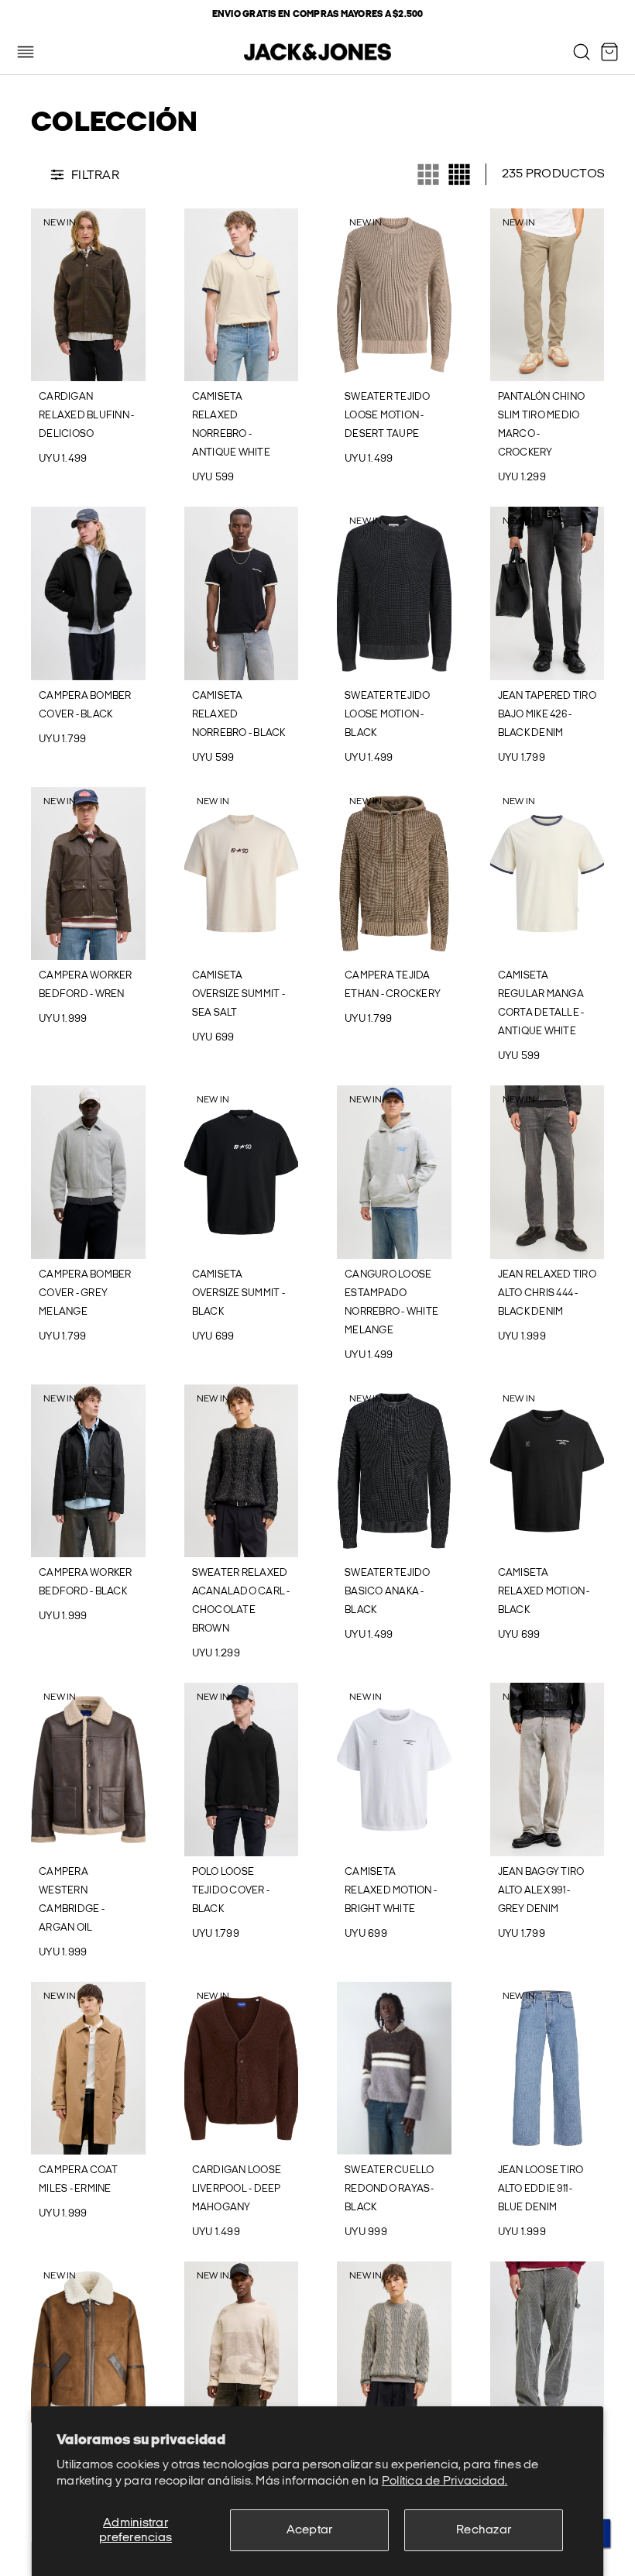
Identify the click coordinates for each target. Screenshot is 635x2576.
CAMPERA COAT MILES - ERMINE (78, 2179)
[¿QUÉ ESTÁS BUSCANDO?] (582, 52)
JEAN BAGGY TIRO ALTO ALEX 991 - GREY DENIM (541, 1890)
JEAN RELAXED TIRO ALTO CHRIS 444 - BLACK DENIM (547, 1293)
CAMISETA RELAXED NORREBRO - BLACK (239, 714)
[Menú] (26, 52)
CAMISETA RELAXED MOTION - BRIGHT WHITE (391, 1890)
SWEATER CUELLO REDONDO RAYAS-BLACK (390, 2189)
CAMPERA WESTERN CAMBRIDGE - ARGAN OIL (72, 1900)
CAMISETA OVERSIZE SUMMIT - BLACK (239, 1293)
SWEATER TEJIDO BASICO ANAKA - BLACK (388, 1591)
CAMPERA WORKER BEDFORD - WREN (86, 985)
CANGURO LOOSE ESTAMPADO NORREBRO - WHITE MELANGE (391, 1302)
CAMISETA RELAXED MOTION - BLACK (544, 1591)
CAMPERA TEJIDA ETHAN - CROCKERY (393, 985)
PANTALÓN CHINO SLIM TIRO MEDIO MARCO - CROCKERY (542, 425)
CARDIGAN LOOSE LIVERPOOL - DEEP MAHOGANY (237, 2189)
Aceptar (310, 2530)
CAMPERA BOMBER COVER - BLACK (85, 705)
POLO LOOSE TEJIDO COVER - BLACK (231, 1890)
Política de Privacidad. (445, 2481)
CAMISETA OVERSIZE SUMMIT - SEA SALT (239, 994)
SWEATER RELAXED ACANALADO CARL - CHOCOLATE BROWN (241, 1601)
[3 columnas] (428, 174)
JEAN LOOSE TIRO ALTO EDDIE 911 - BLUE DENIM (541, 2189)
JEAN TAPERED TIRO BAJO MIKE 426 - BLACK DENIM (547, 714)
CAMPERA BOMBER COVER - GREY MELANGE (85, 1293)
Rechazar (484, 2530)
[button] (41, 295)
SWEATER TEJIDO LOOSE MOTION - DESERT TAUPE (388, 415)
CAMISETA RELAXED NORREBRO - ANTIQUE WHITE (231, 425)
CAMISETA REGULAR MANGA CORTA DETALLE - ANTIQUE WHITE (541, 1003)
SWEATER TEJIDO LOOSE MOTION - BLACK (388, 714)
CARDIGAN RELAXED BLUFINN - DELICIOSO (86, 415)
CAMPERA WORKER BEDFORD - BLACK (86, 1582)
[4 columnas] (459, 174)
